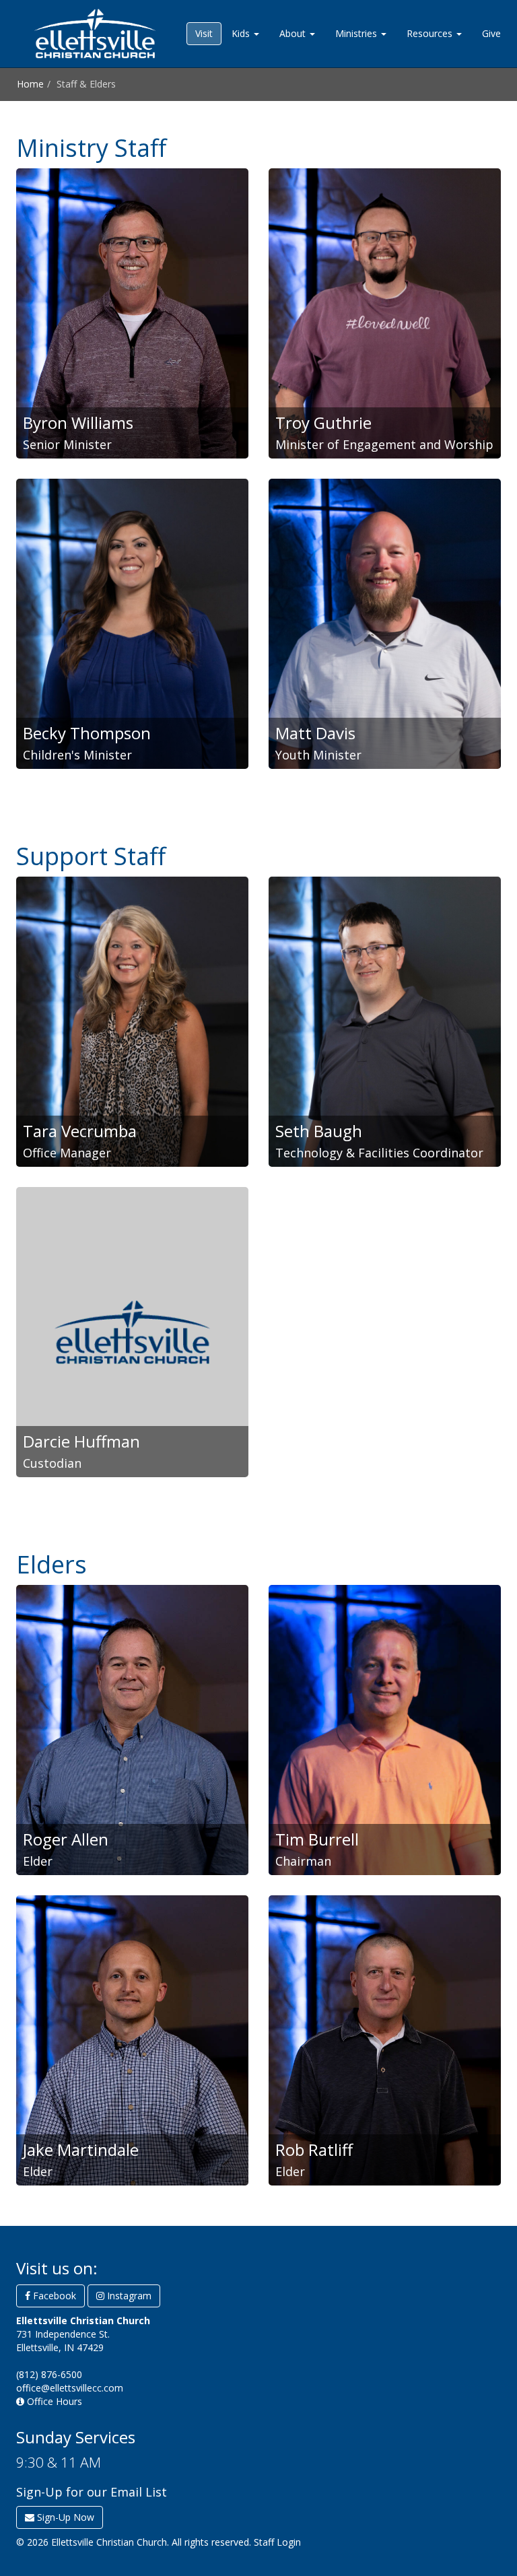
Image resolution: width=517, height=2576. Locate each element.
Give (491, 33)
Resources (431, 33)
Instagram (128, 2296)
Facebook (53, 2296)
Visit (204, 33)
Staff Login (277, 2542)
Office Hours (53, 2401)
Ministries (357, 33)
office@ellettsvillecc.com (70, 2388)
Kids (242, 33)
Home (30, 84)
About (294, 33)
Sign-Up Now (64, 2517)
